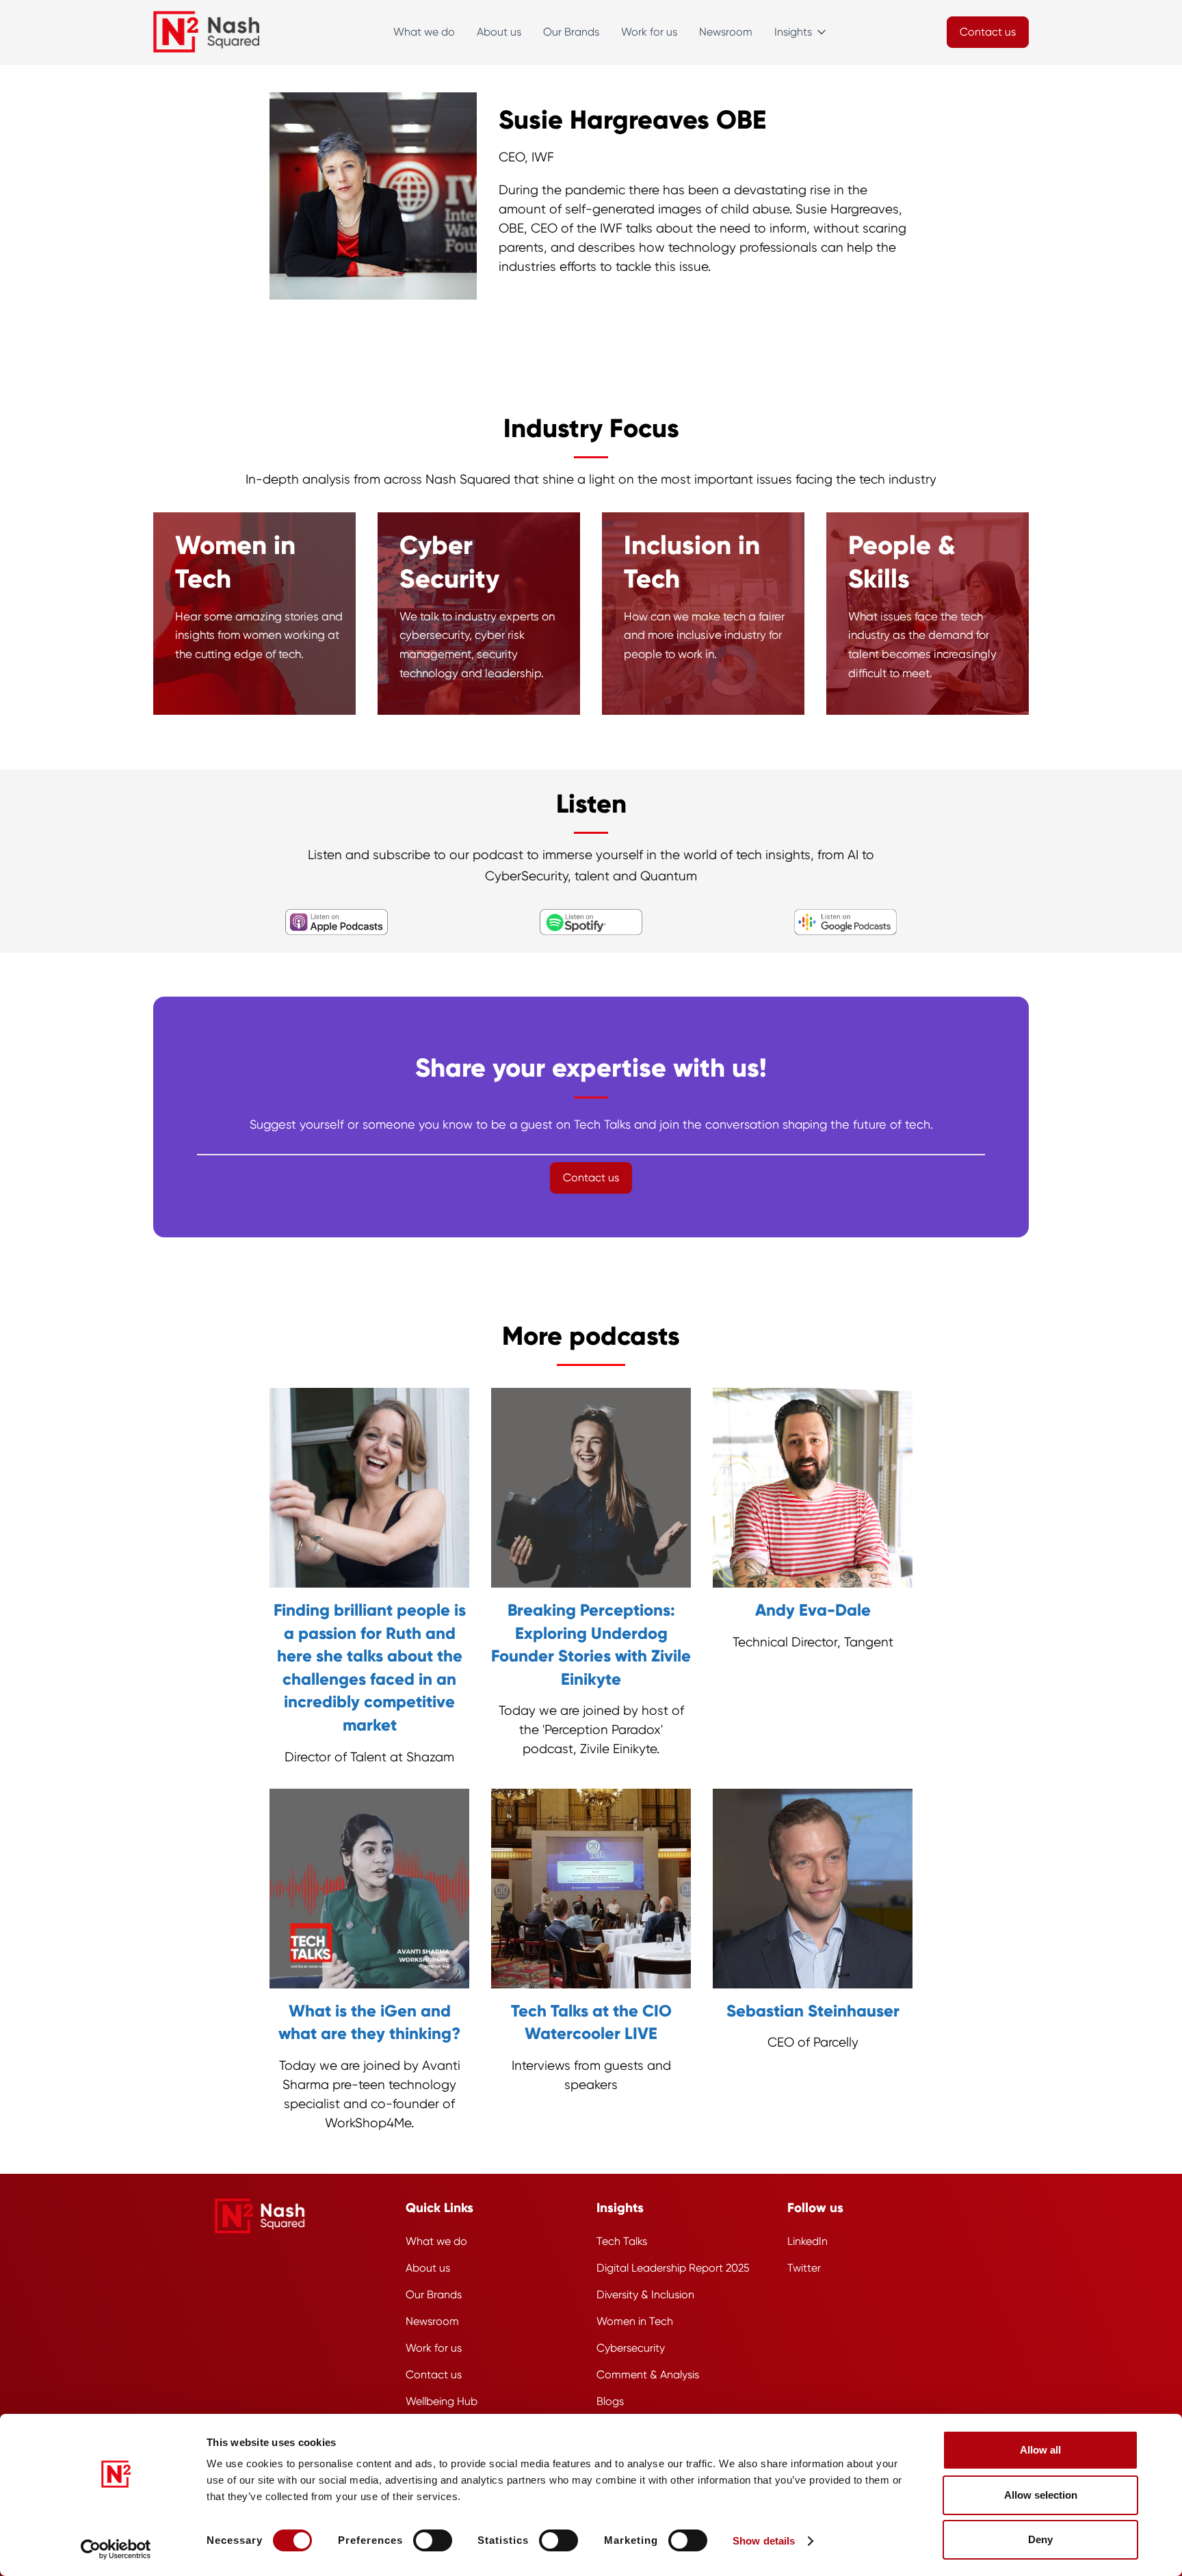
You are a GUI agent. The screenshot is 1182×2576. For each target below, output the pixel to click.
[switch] (433, 2540)
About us (499, 32)
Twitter (804, 2268)
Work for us (649, 32)
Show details (764, 2541)
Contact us (434, 2375)
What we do (424, 32)
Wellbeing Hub (442, 2401)
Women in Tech (635, 2321)
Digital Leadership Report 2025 (673, 2268)
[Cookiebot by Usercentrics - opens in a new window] (116, 2549)
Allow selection (1041, 2495)
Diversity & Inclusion (645, 2295)
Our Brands (571, 32)
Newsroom (726, 32)
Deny (1040, 2539)
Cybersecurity (631, 2348)
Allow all (1040, 2450)
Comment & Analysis (648, 2375)
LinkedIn (807, 2241)
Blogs (610, 2401)
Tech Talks (622, 2241)
